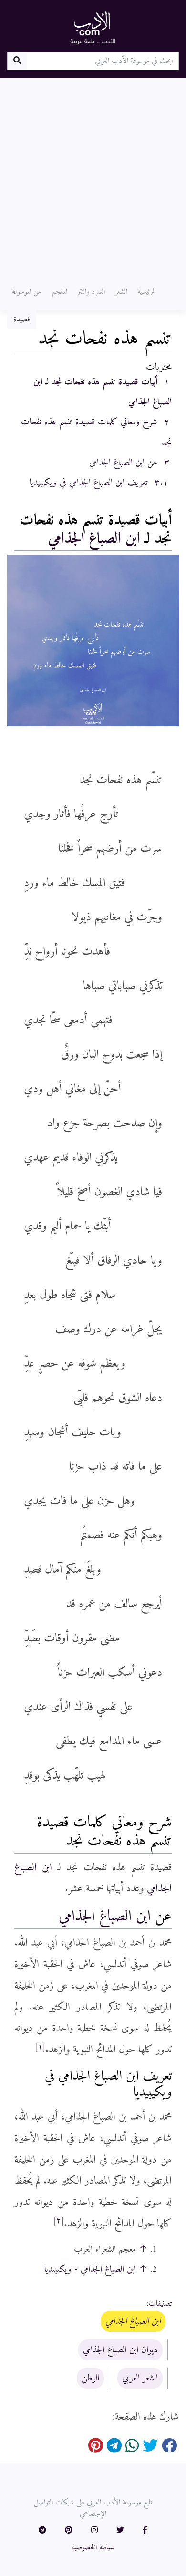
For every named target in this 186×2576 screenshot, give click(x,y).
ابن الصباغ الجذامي (94, 539)
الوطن (90, 2378)
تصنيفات (160, 2304)
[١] (40, 2047)
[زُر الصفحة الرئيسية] (93, 28)
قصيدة (22, 319)
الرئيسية (146, 292)
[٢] (59, 2221)
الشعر (121, 292)
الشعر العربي (140, 2378)
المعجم (60, 292)
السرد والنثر (91, 292)
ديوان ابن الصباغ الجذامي (120, 2350)
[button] (145, 2531)
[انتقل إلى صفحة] (17, 61)
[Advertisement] (93, 175)
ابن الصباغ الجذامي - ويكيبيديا (90, 2269)
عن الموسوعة (27, 292)
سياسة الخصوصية (93, 2547)
